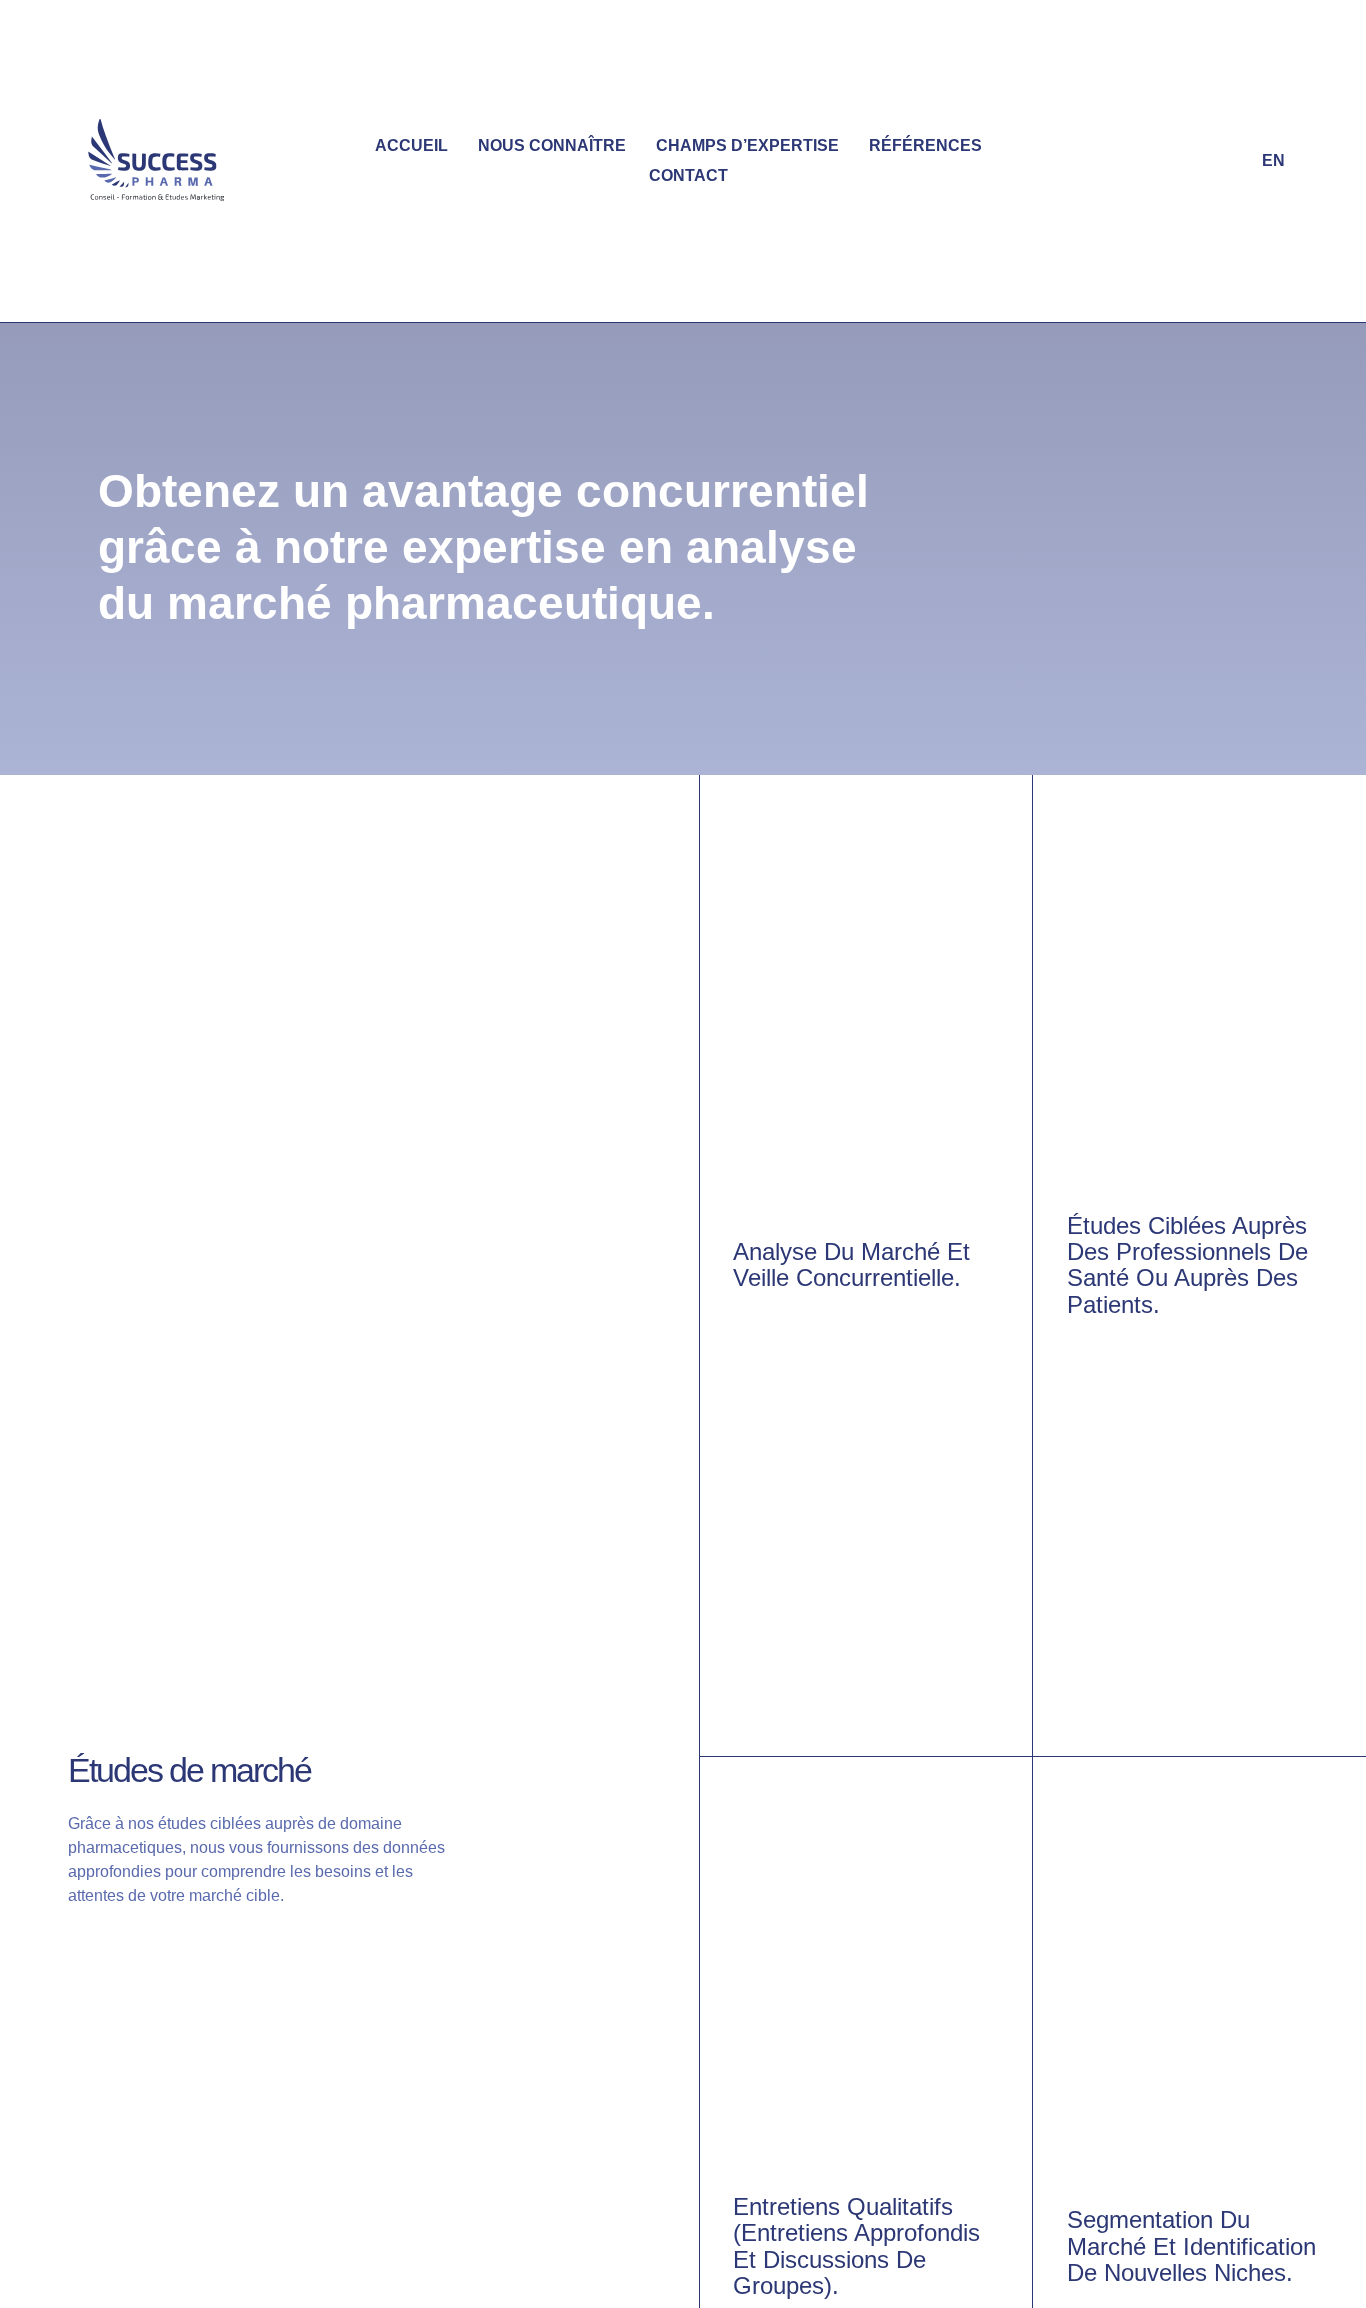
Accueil (411, 145)
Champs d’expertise (747, 145)
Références (925, 145)
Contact (688, 175)
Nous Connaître (552, 145)
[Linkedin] (1228, 161)
